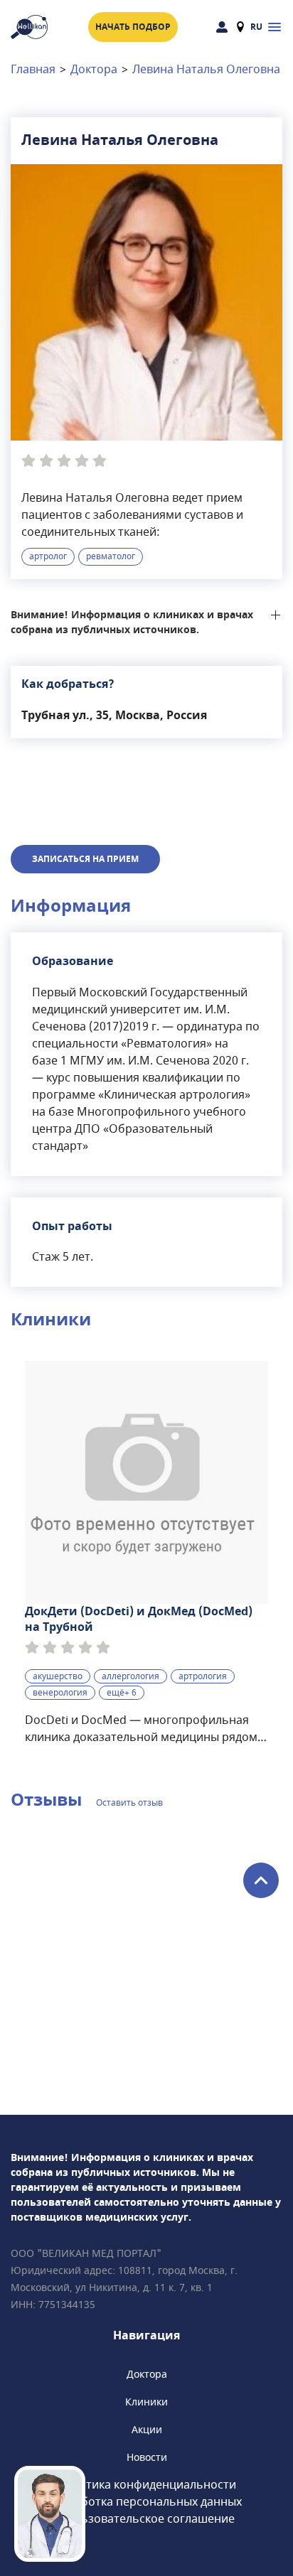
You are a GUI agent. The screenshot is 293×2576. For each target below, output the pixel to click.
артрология (203, 1676)
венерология (60, 1693)
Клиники (146, 2402)
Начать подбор (133, 27)
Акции (147, 2430)
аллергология (130, 1676)
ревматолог (111, 556)
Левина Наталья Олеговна (206, 70)
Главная (33, 70)
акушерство (58, 1676)
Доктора (94, 70)
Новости (147, 2458)
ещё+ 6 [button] (122, 1693)
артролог (48, 556)
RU (256, 27)
